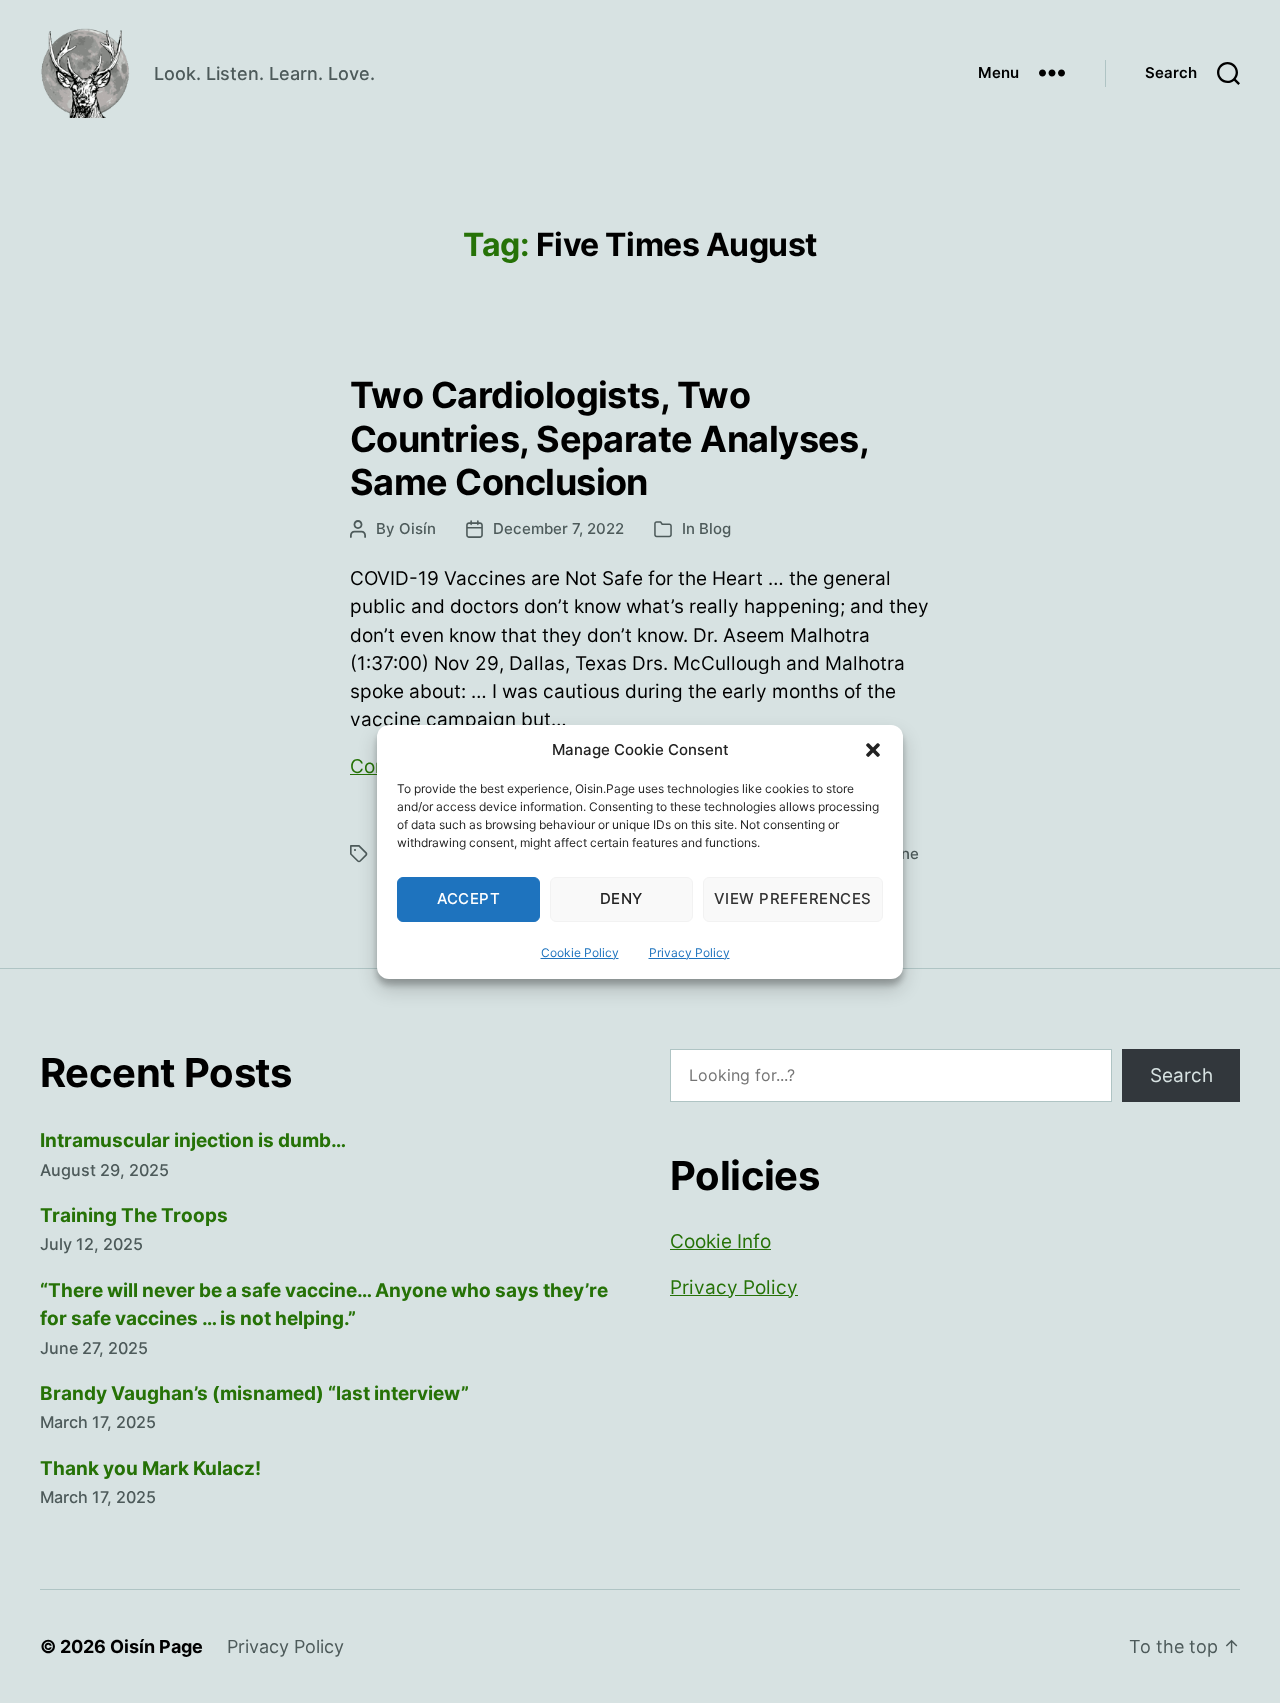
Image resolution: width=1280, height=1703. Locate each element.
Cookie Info (720, 1241)
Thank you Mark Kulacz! (150, 1468)
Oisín (417, 528)
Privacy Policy (689, 952)
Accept (469, 898)
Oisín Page (156, 1646)
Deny (621, 898)
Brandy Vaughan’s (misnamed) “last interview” (254, 1393)
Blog (715, 528)
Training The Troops (134, 1215)
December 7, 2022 (558, 528)
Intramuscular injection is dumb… (193, 1140)
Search (1181, 1075)
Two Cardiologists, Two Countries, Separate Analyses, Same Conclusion (609, 438)
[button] (873, 750)
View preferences (793, 898)
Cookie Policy (580, 952)
